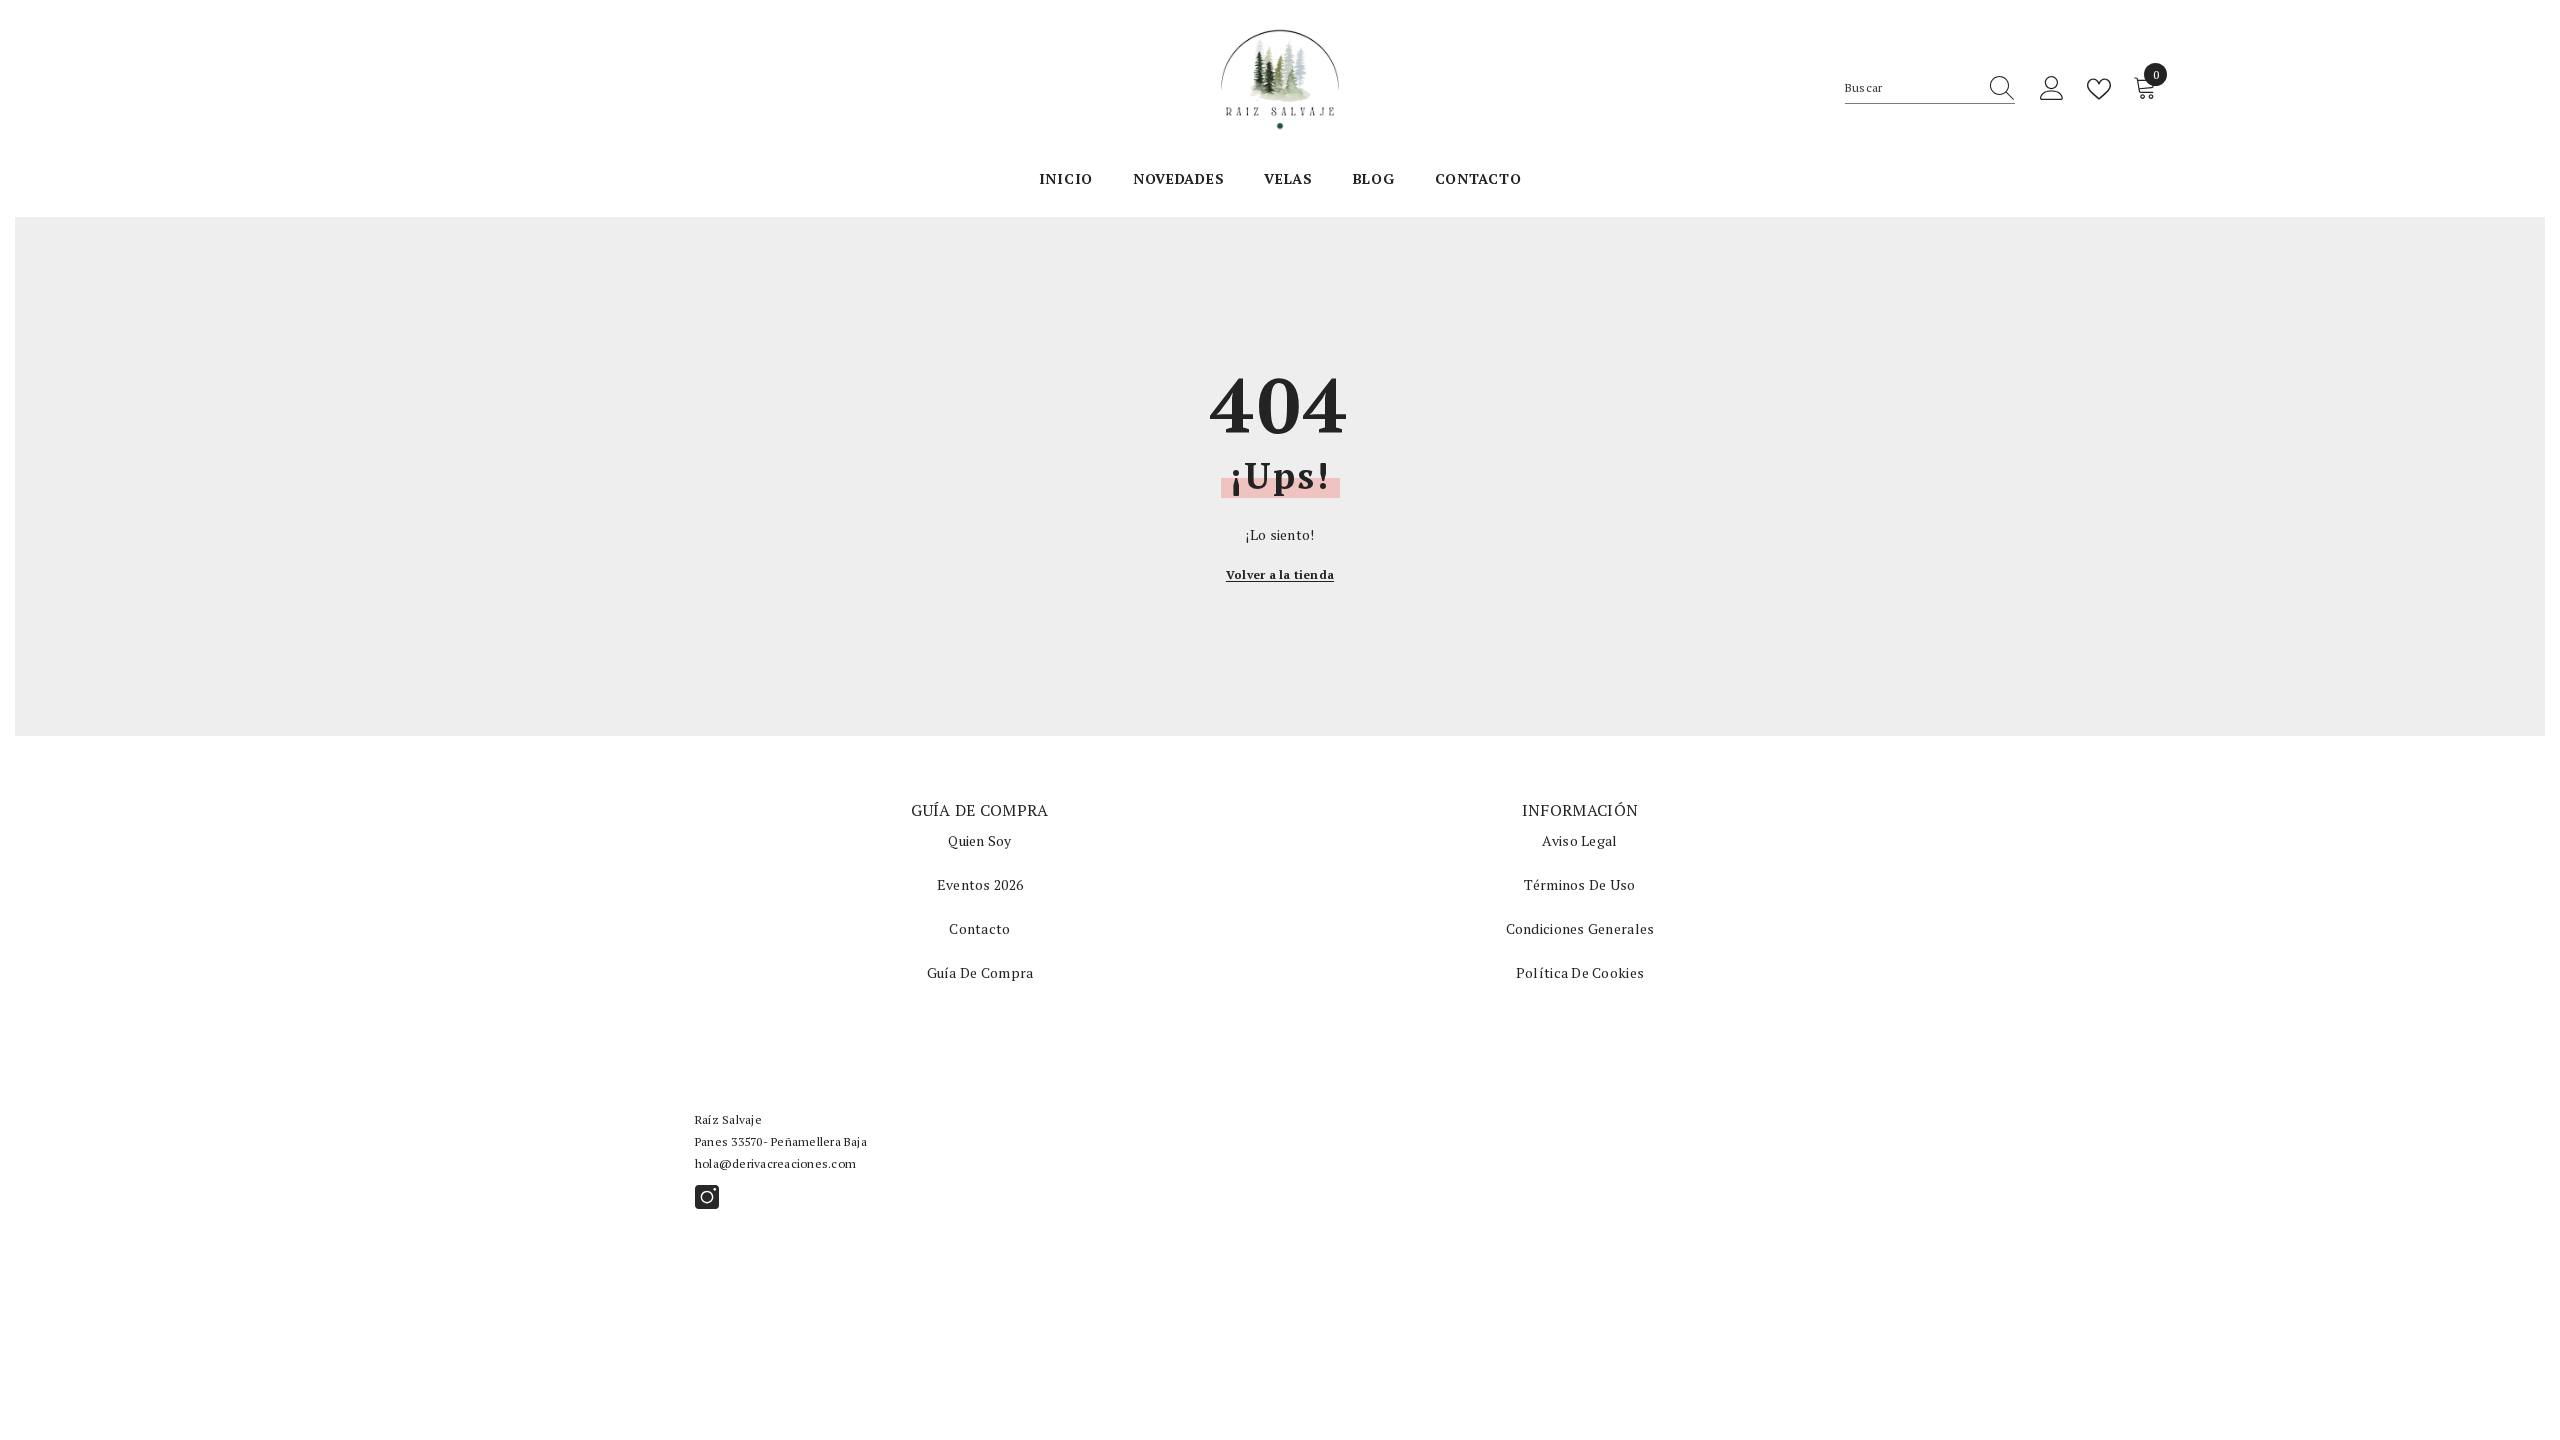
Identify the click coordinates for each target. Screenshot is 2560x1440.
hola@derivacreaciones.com (775, 1163)
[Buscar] (1930, 88)
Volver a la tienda (1280, 574)
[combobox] (1911, 88)
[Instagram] (707, 1197)
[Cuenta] (2052, 89)
